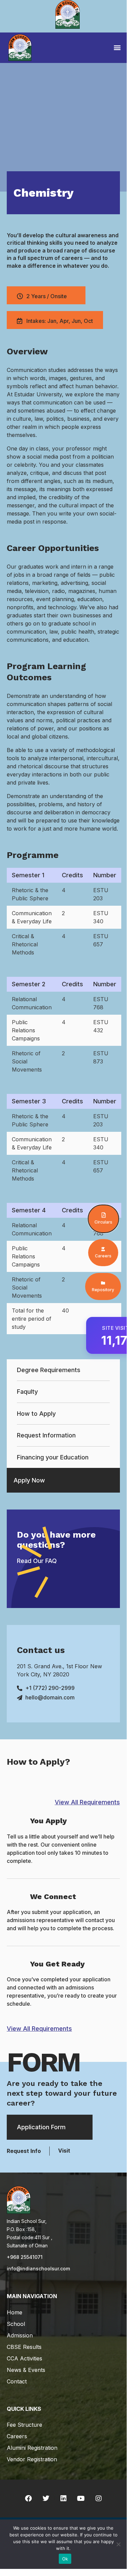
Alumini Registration (32, 2448)
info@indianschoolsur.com (38, 2269)
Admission (20, 2335)
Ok (65, 2559)
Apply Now (29, 1480)
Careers (17, 2436)
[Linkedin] (63, 2498)
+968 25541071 (25, 2257)
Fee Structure (24, 2425)
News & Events (26, 2370)
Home (15, 2312)
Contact (17, 2381)
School (16, 2324)
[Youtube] (81, 2498)
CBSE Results (24, 2347)
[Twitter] (46, 2498)
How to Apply (36, 1414)
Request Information (46, 1435)
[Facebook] (28, 2498)
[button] (117, 47)
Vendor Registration (32, 2459)
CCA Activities (24, 2358)
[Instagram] (99, 2498)
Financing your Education (53, 1457)
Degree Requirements (49, 1370)
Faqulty (27, 1392)
